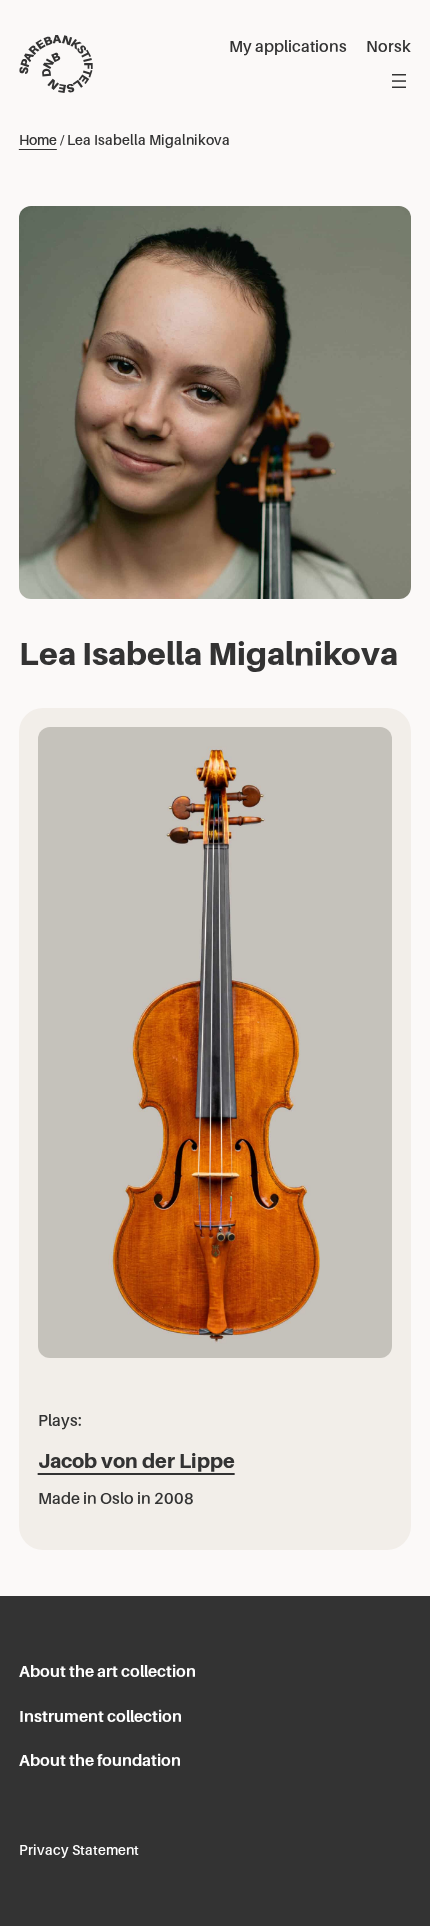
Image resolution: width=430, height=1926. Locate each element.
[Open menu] (399, 81)
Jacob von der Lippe (136, 1461)
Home (38, 140)
